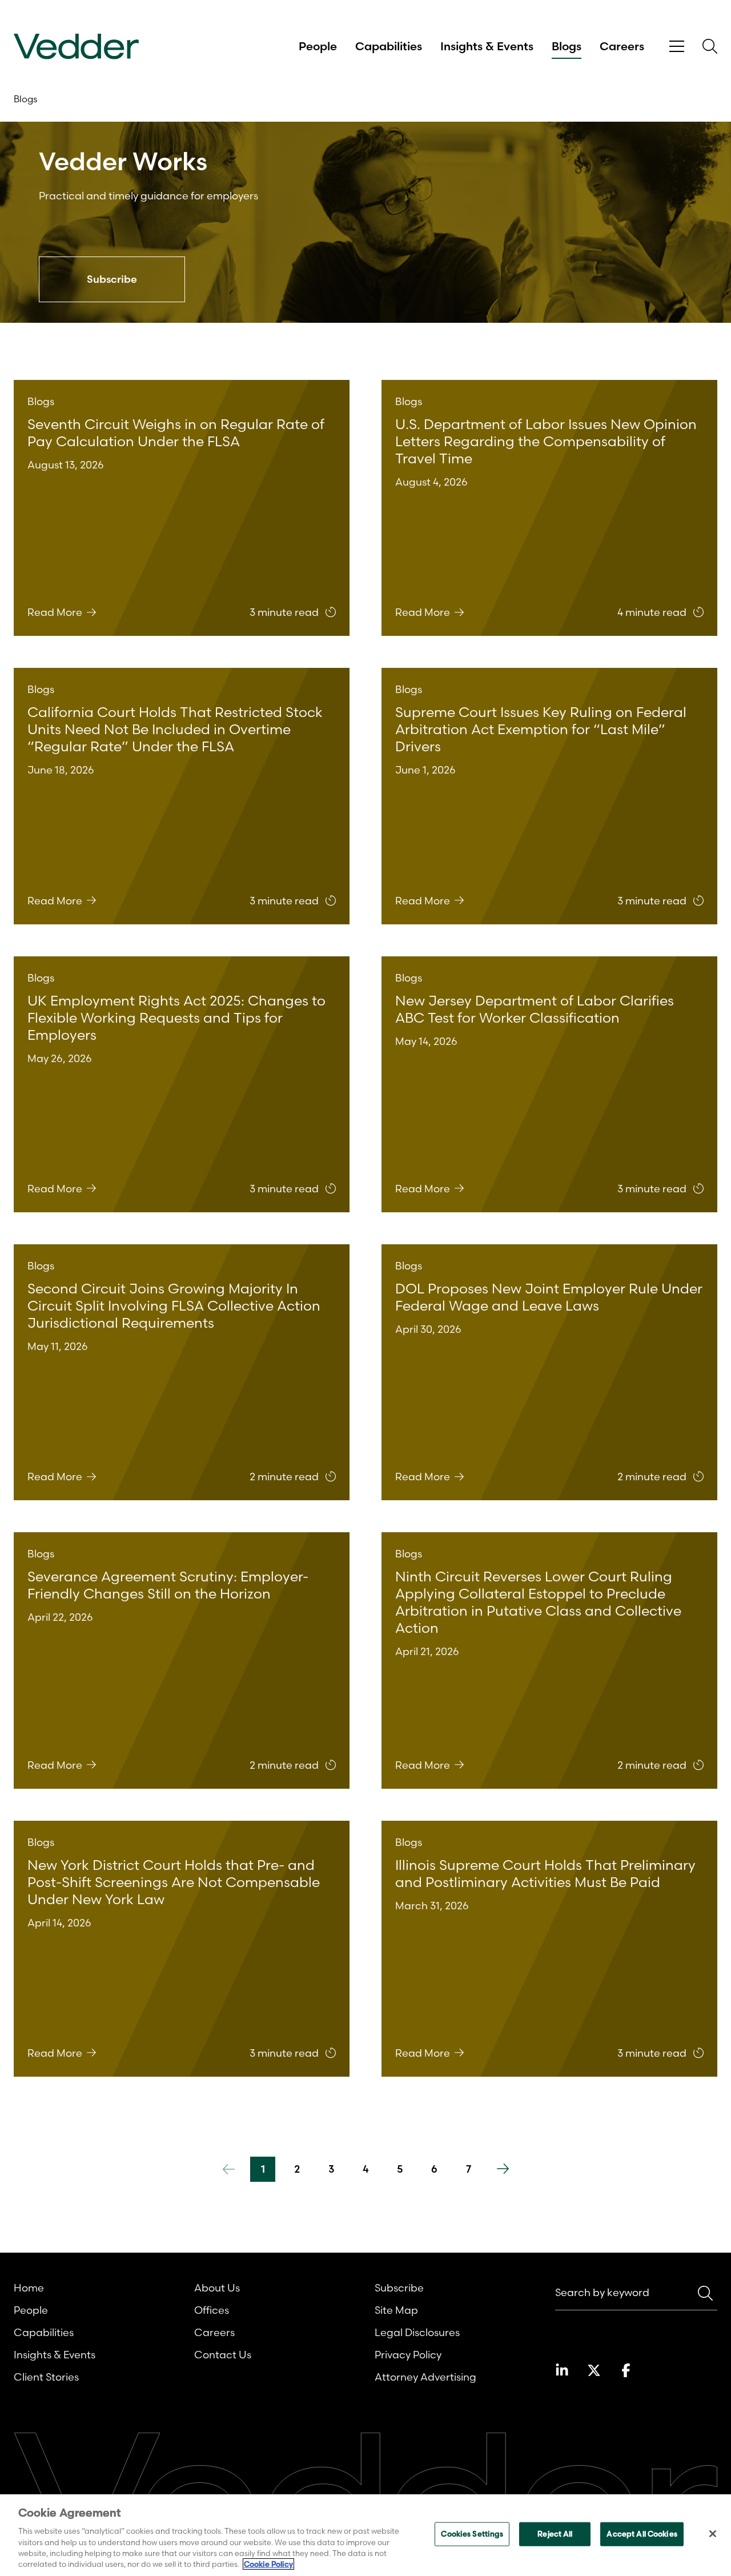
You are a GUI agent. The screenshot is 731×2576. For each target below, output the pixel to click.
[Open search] (710, 46)
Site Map (396, 2310)
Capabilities (389, 46)
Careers (622, 46)
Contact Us (223, 2355)
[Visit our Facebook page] (626, 2370)
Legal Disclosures (417, 2332)
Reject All (555, 2534)
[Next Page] (503, 2169)
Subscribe (399, 2288)
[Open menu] (677, 47)
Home (29, 2288)
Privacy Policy (408, 2355)
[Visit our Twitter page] (594, 2370)
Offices (212, 2310)
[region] (365, 2535)
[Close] (713, 2534)
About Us (217, 2288)
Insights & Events (487, 46)
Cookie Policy (268, 2564)
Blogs (567, 46)
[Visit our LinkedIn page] (562, 2370)
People (318, 46)
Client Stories (46, 2377)
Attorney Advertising (425, 2377)
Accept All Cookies (642, 2534)
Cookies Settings (472, 2534)
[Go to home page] (76, 47)
